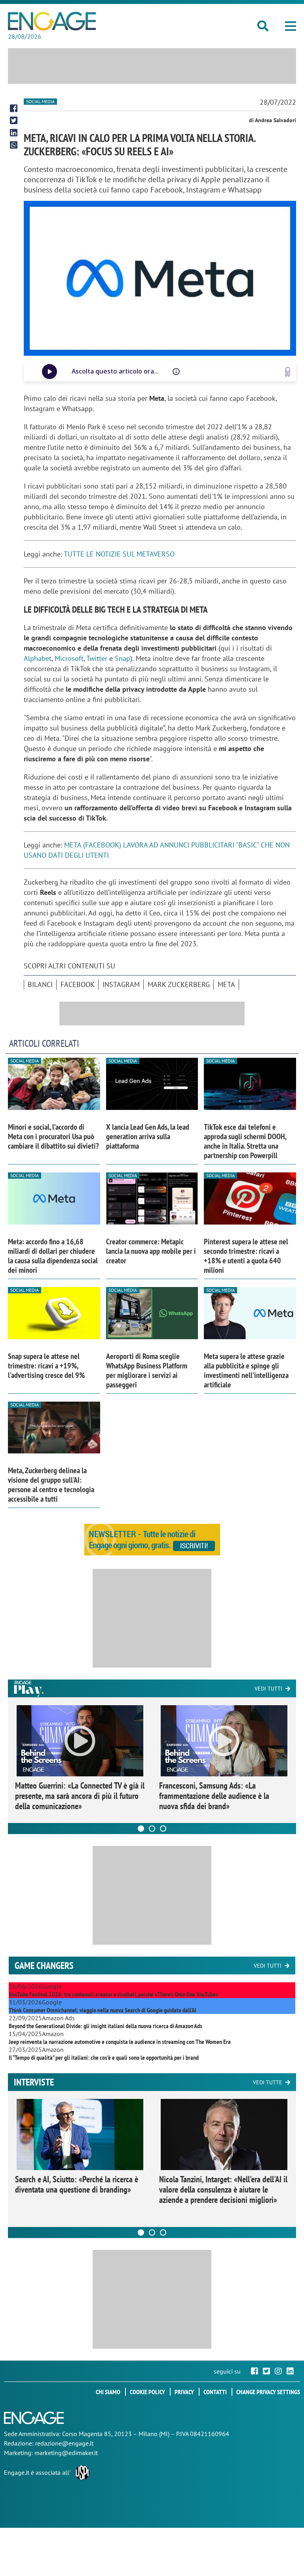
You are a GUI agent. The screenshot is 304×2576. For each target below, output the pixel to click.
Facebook (78, 984)
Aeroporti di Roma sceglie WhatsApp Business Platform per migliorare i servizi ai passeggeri (147, 1370)
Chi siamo (108, 2392)
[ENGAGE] (52, 21)
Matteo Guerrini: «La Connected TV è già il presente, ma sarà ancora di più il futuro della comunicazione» (80, 1796)
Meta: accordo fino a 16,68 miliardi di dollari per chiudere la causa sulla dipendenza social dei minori (53, 1256)
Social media (40, 101)
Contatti (215, 2392)
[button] (291, 26)
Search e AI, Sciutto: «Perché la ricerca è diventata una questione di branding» (77, 2184)
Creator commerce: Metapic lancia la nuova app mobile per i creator (151, 1251)
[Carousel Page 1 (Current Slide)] (141, 1829)
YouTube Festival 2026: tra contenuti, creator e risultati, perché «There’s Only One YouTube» (113, 1994)
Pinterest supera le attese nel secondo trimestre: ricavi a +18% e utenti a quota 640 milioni (246, 1256)
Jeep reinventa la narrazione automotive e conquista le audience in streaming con (120, 2042)
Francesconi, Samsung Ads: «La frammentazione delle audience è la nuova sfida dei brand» (214, 1796)
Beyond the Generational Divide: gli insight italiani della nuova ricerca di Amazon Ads (105, 2026)
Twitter (97, 658)
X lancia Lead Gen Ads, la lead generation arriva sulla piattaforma (148, 1136)
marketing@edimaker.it (66, 2453)
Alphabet (38, 658)
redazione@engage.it (64, 2443)
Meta (226, 984)
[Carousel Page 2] (152, 1829)
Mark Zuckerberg (179, 984)
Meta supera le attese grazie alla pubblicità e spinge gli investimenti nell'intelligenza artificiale (246, 1370)
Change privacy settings (268, 2392)
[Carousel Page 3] (163, 1829)
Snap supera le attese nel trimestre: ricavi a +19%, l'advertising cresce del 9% (46, 1366)
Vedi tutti (268, 1689)
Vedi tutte (268, 2082)
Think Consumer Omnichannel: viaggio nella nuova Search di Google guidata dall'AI (103, 2010)
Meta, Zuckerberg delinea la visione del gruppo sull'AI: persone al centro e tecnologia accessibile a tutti (51, 1485)
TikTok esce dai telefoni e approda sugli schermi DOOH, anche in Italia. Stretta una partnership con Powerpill (245, 1141)
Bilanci (40, 984)
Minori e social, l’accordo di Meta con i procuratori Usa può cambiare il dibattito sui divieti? (53, 1136)
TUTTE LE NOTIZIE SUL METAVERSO (119, 554)
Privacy (184, 2392)
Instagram (121, 984)
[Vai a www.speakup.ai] (288, 372)
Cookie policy (147, 2392)
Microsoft (69, 658)
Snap (123, 658)
